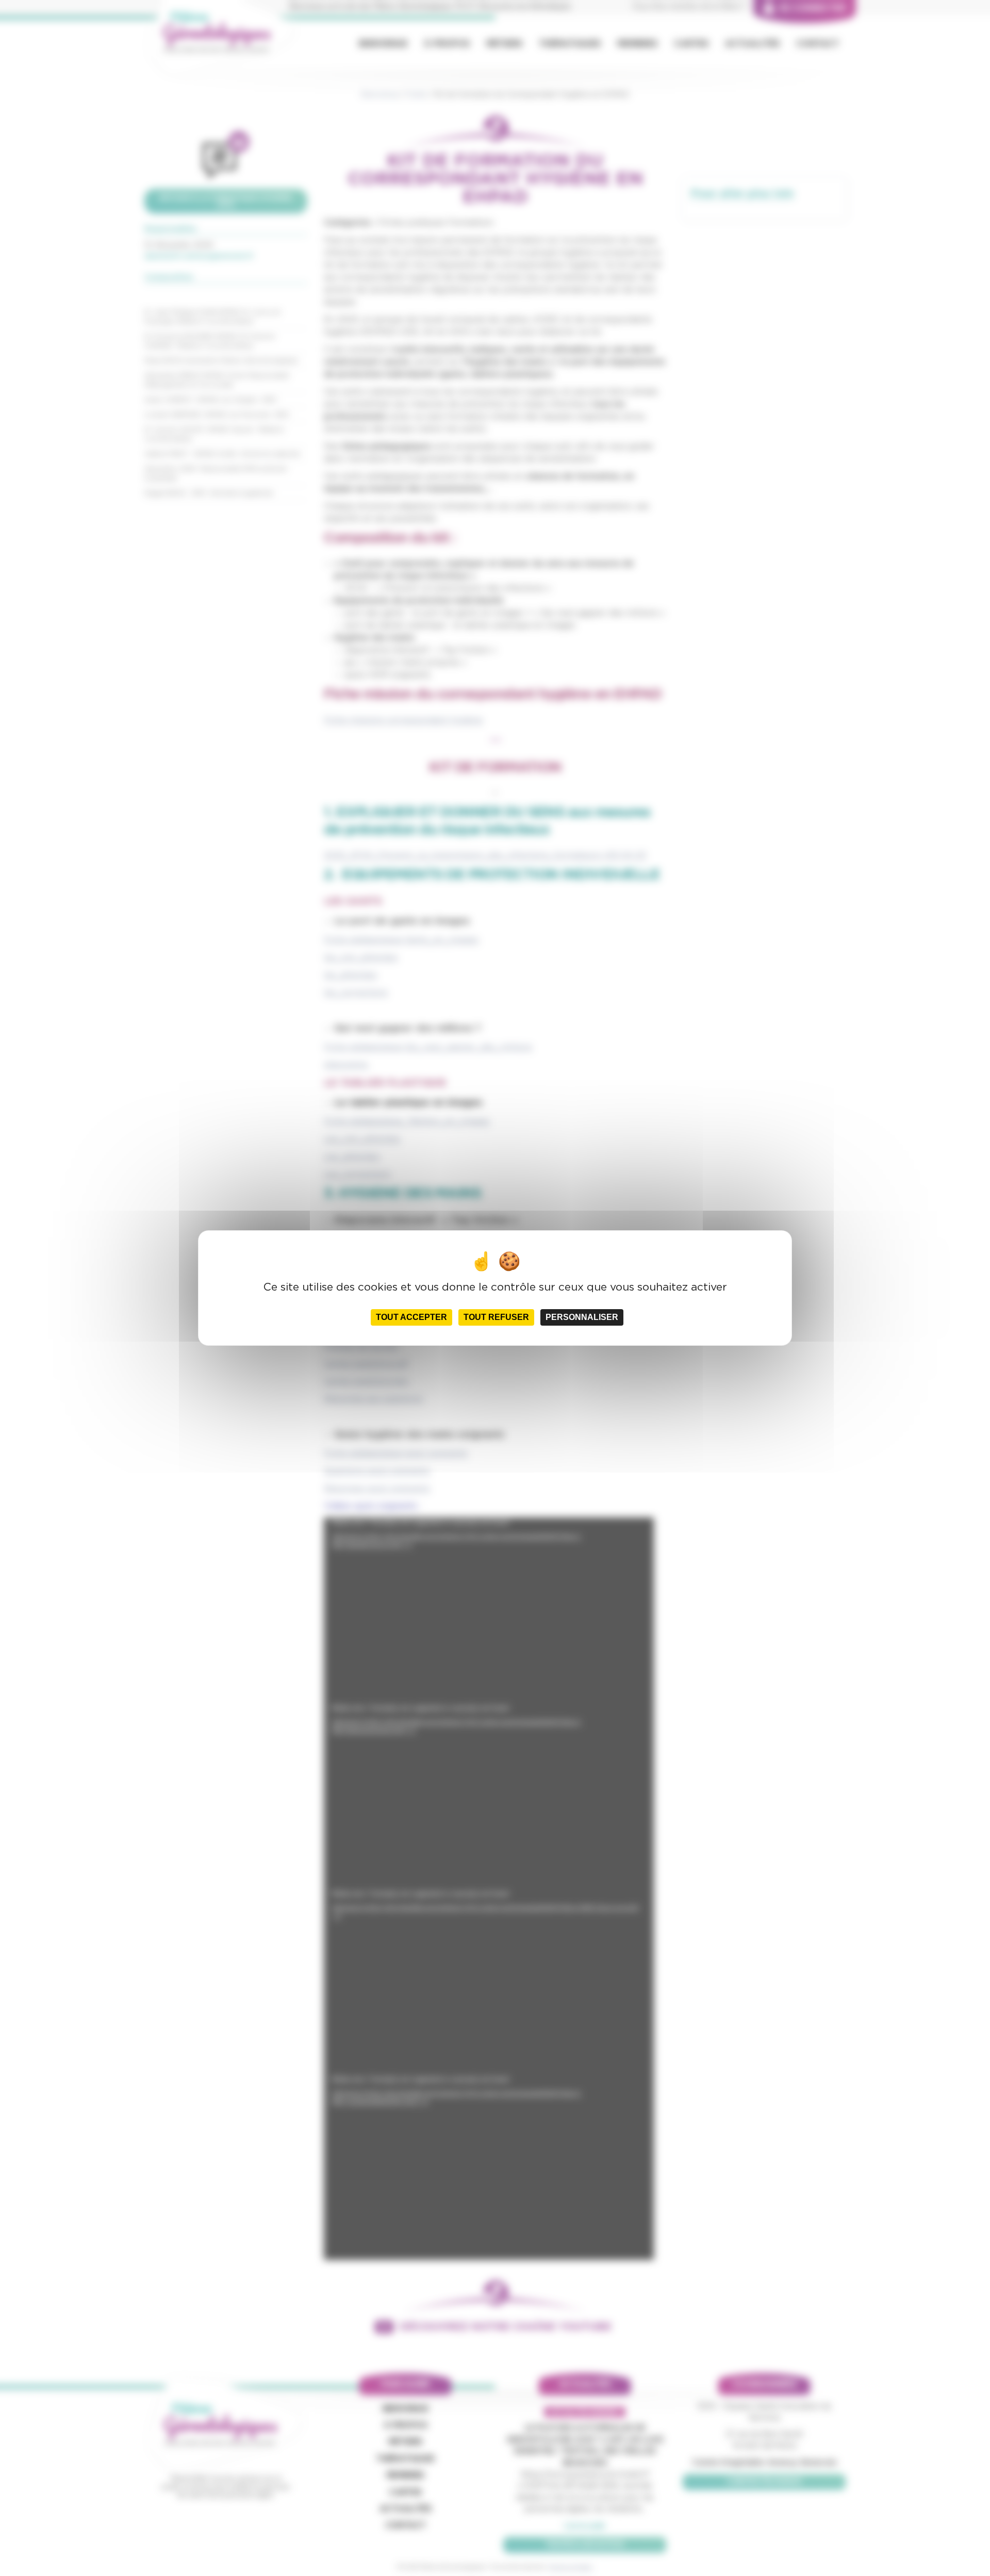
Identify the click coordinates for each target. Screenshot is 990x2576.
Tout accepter (411, 1317)
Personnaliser (582, 1317)
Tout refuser (496, 1317)
